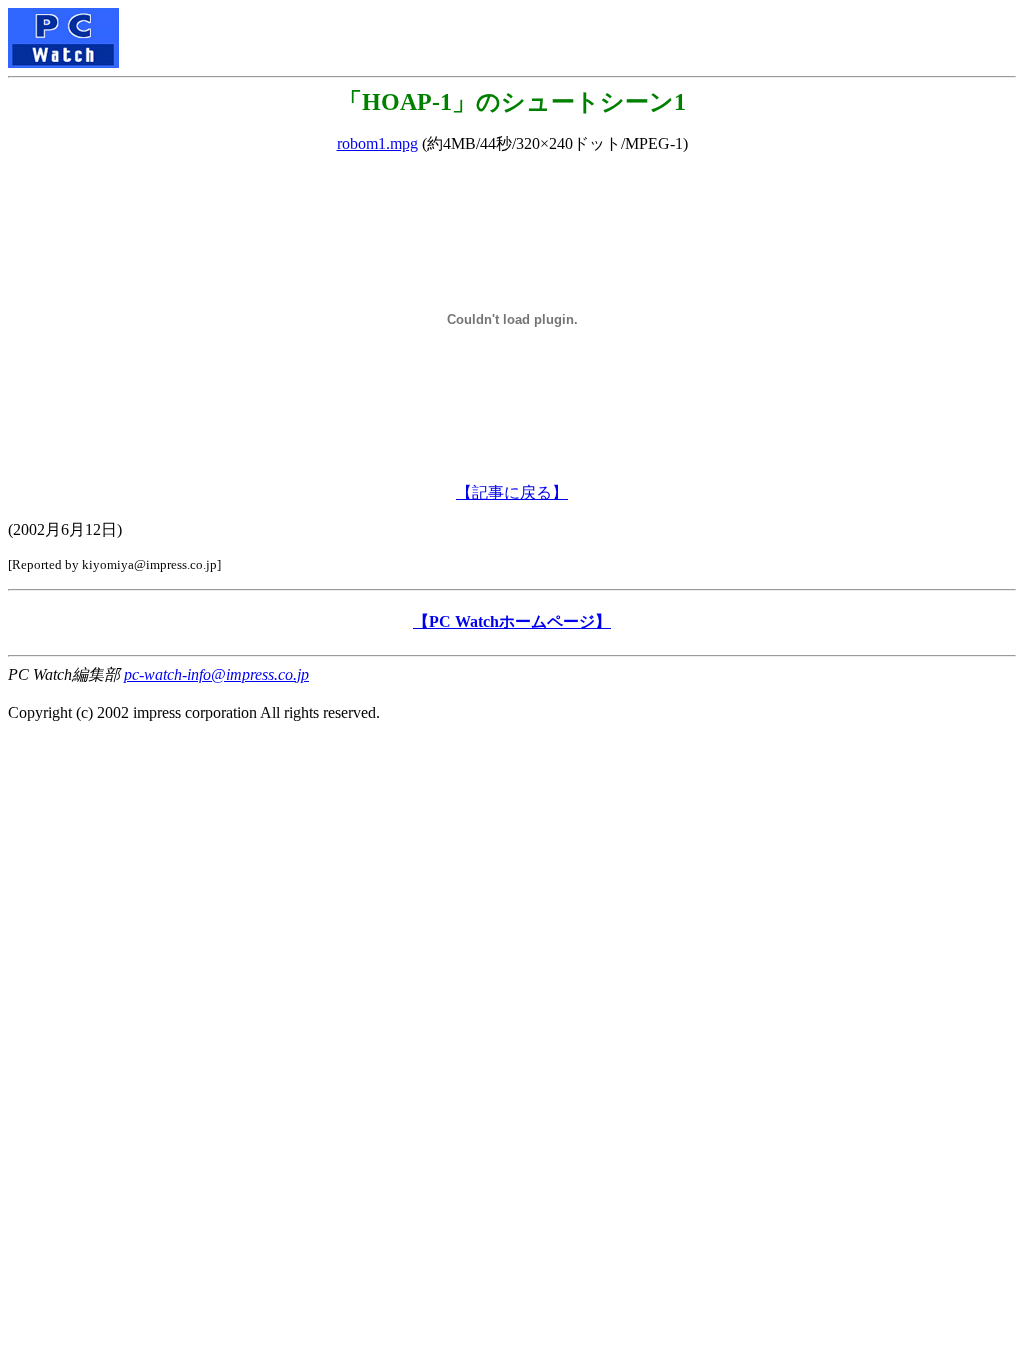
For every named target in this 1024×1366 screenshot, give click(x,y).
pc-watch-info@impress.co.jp (216, 674)
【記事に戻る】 (512, 492)
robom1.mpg (377, 143)
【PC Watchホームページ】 (512, 621)
